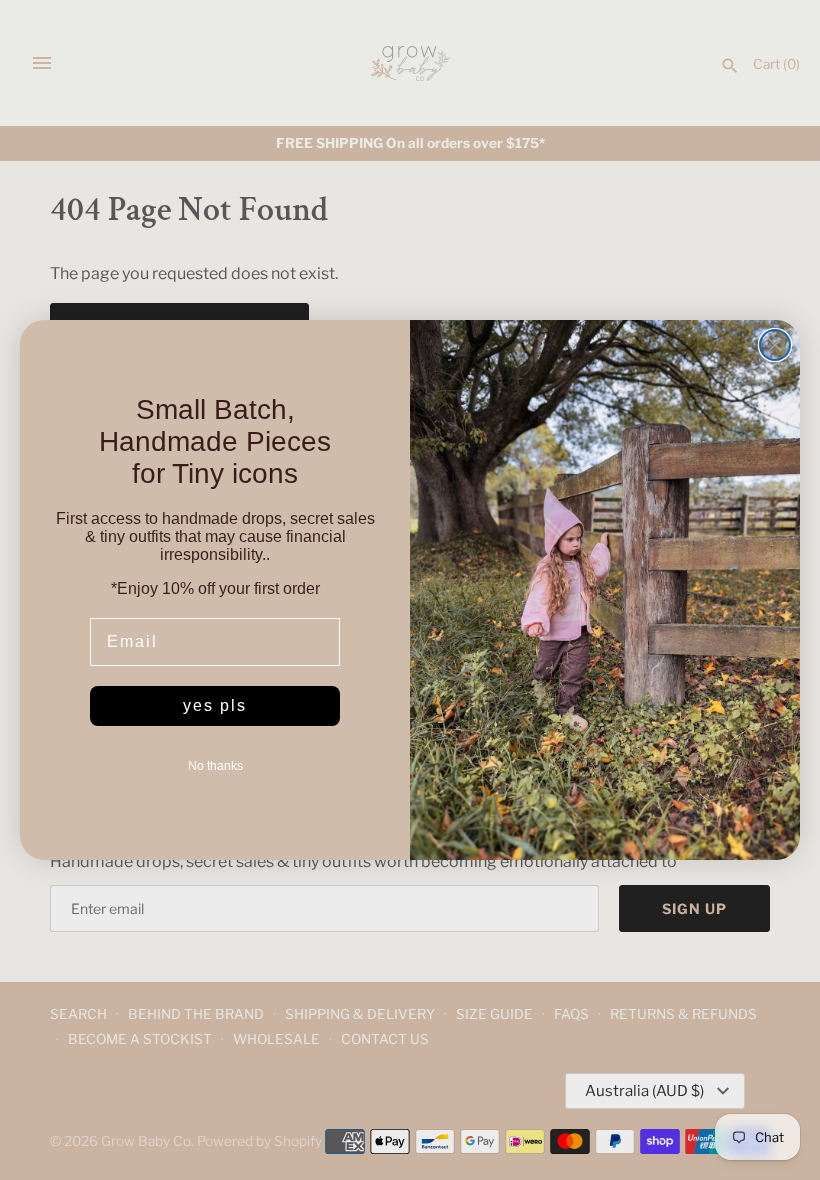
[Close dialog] (775, 345)
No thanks (215, 766)
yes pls (215, 705)
